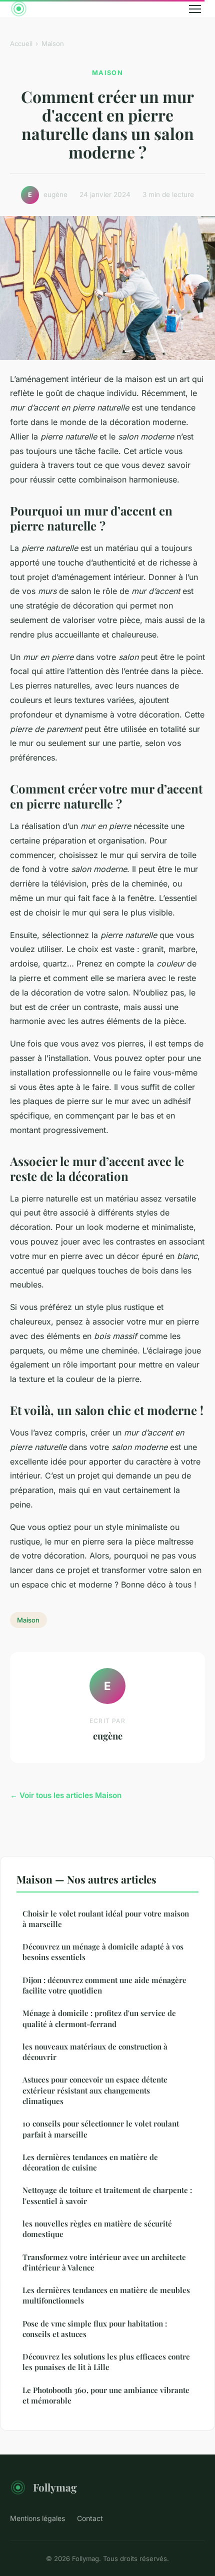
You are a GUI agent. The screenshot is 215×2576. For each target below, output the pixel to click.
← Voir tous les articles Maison (66, 1795)
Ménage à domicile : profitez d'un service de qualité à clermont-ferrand (99, 2018)
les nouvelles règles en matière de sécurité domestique (97, 2229)
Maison (53, 43)
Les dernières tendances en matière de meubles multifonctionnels (106, 2295)
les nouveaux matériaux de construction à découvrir (95, 2052)
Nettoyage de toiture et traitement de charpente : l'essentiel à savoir (107, 2195)
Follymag (55, 2487)
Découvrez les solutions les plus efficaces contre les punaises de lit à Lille (106, 2362)
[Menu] (195, 9)
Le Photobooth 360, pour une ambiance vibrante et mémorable (106, 2395)
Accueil (21, 43)
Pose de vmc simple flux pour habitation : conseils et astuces (95, 2329)
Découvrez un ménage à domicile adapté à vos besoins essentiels (103, 1952)
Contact (90, 2518)
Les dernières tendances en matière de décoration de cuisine (90, 2162)
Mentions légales (37, 2518)
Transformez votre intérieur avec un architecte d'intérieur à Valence (104, 2262)
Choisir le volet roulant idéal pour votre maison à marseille (106, 1919)
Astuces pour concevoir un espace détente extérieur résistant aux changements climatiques (95, 2090)
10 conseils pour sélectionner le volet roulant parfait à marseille (101, 2129)
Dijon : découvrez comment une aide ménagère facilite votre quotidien (104, 1985)
